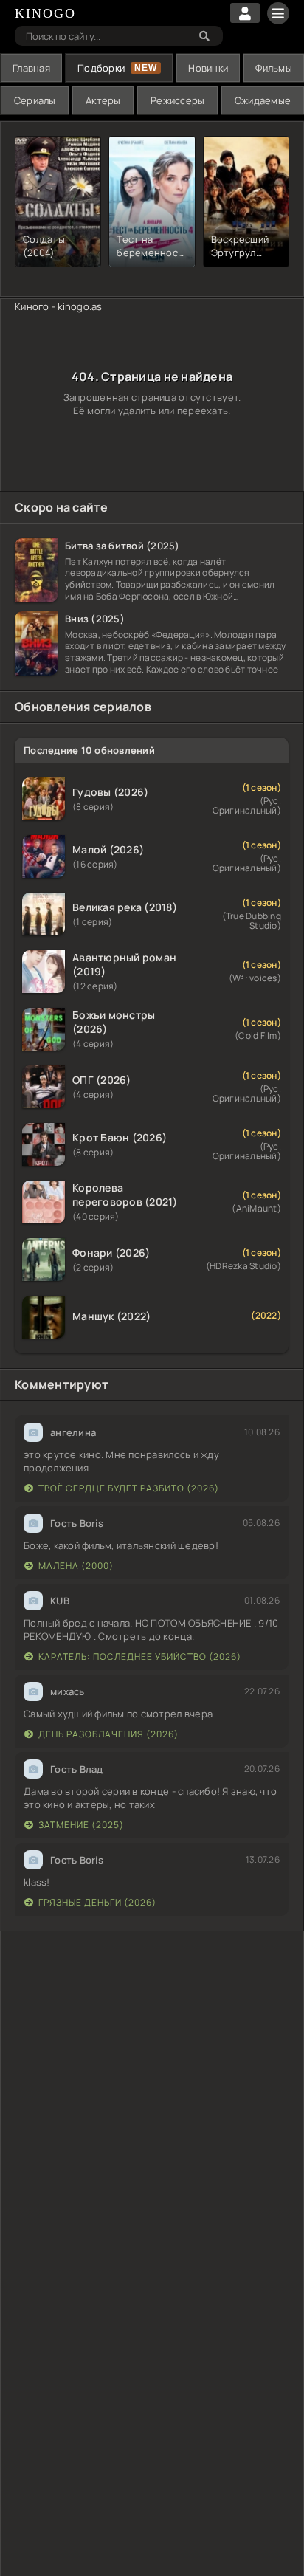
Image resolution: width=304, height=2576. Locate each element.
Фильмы (274, 68)
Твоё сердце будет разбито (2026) (129, 1488)
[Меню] (278, 13)
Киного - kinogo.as (59, 306)
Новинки (208, 68)
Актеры (103, 100)
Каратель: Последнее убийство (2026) (140, 1656)
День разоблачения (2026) (108, 1734)
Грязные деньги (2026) (97, 1902)
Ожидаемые (263, 100)
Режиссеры (177, 100)
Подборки (101, 68)
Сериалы (35, 100)
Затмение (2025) (81, 1825)
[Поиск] (204, 36)
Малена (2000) (76, 1566)
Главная (31, 68)
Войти (245, 13)
